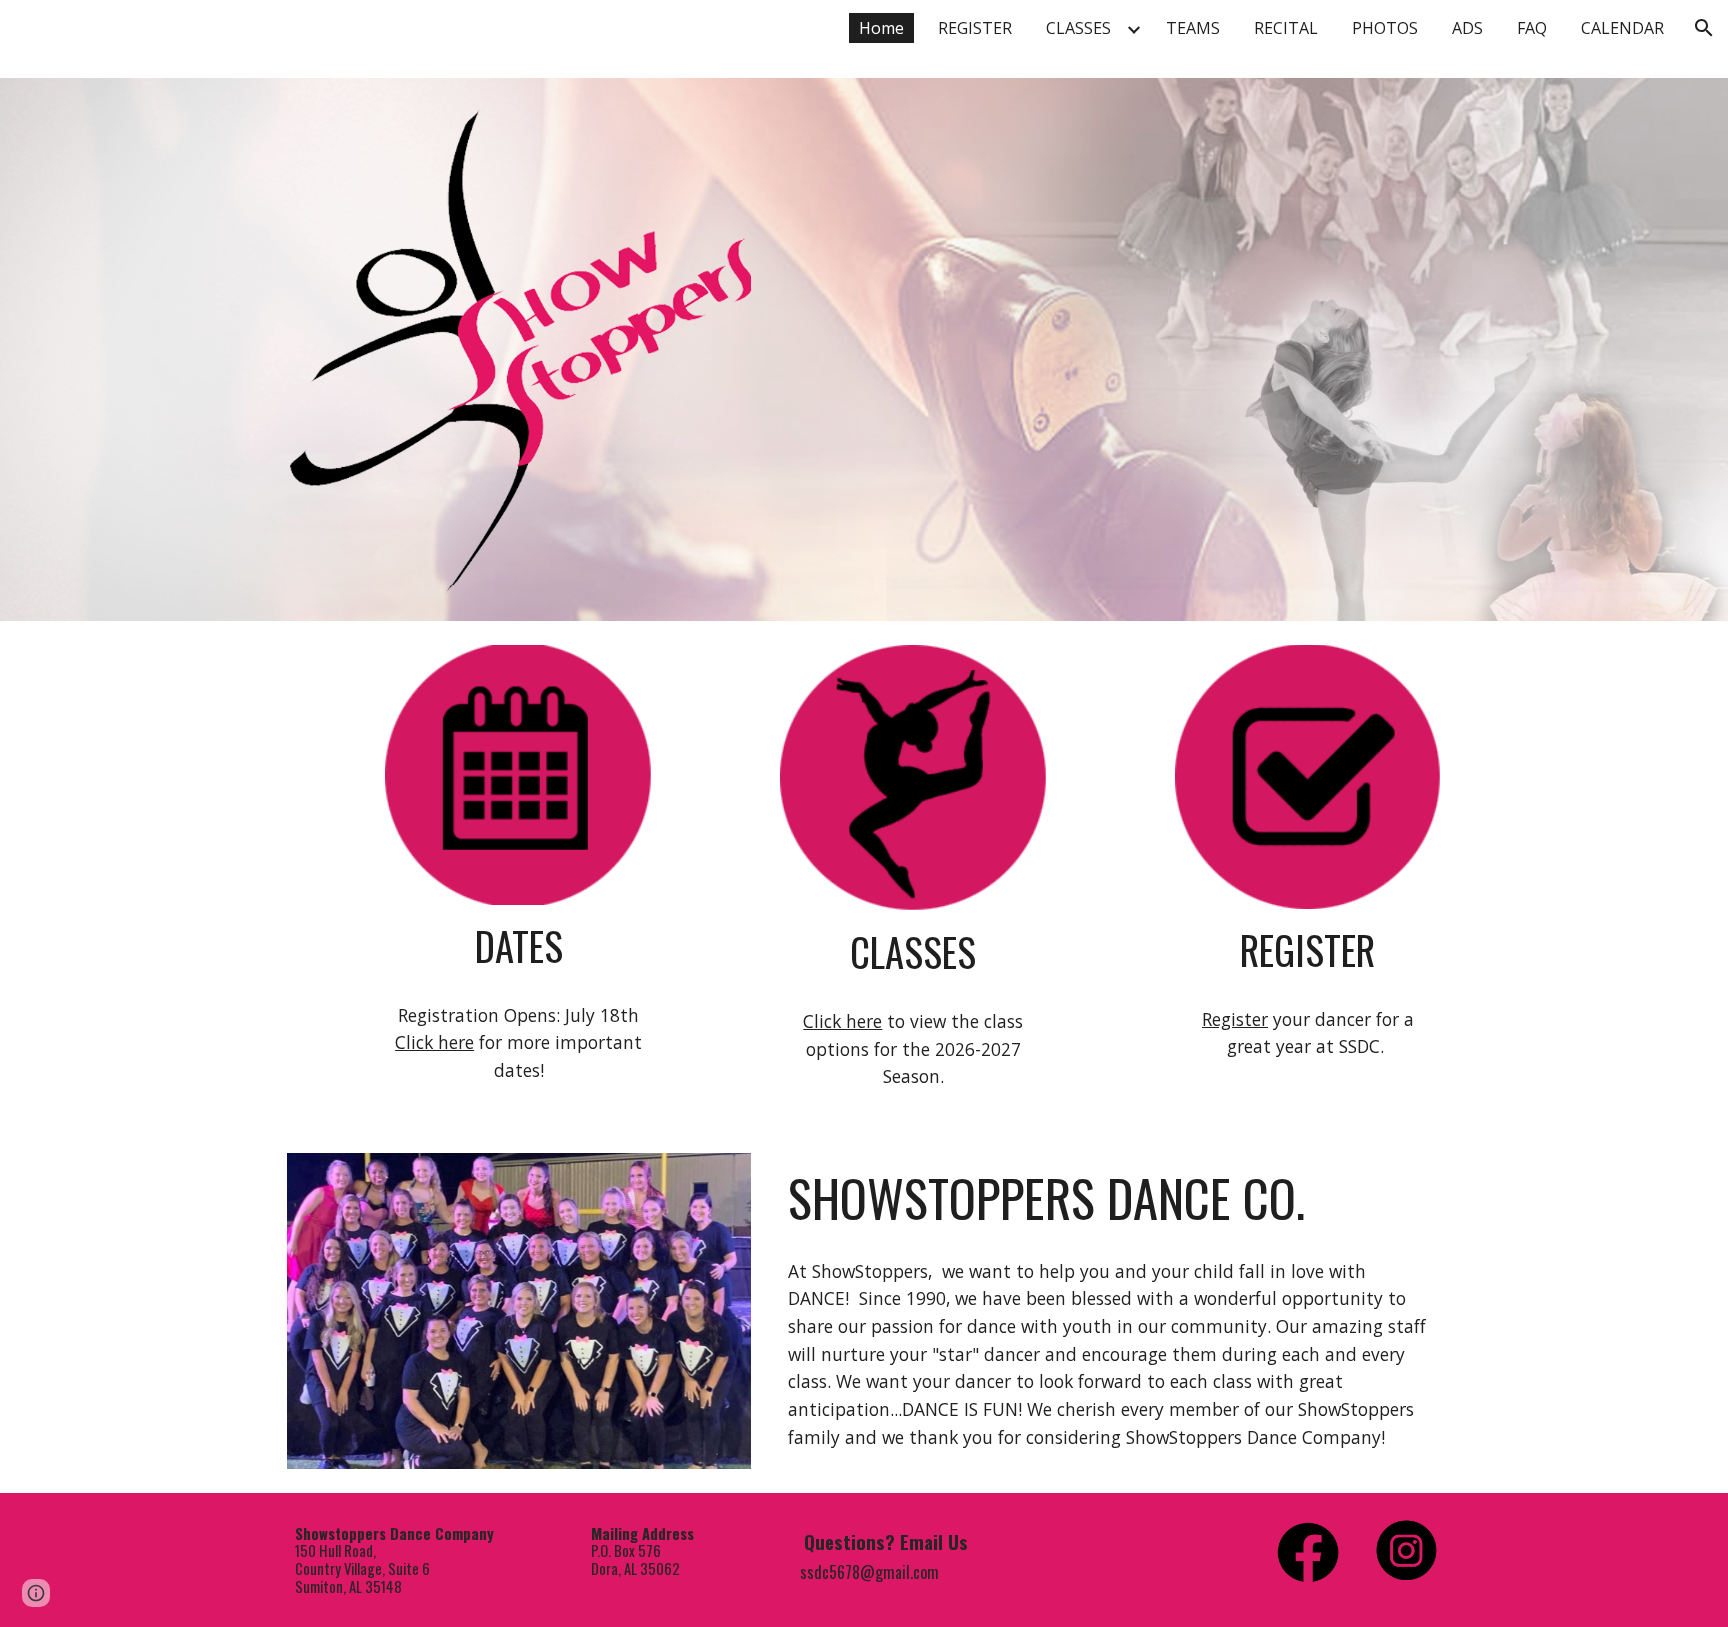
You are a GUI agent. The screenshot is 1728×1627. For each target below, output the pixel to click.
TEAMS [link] (1193, 28)
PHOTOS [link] (1385, 28)
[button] (1704, 28)
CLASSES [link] (1078, 28)
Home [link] (881, 28)
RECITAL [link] (1286, 28)
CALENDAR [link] (1622, 28)
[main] (518, 946)
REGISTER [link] (975, 28)
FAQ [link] (1532, 28)
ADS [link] (1467, 28)
